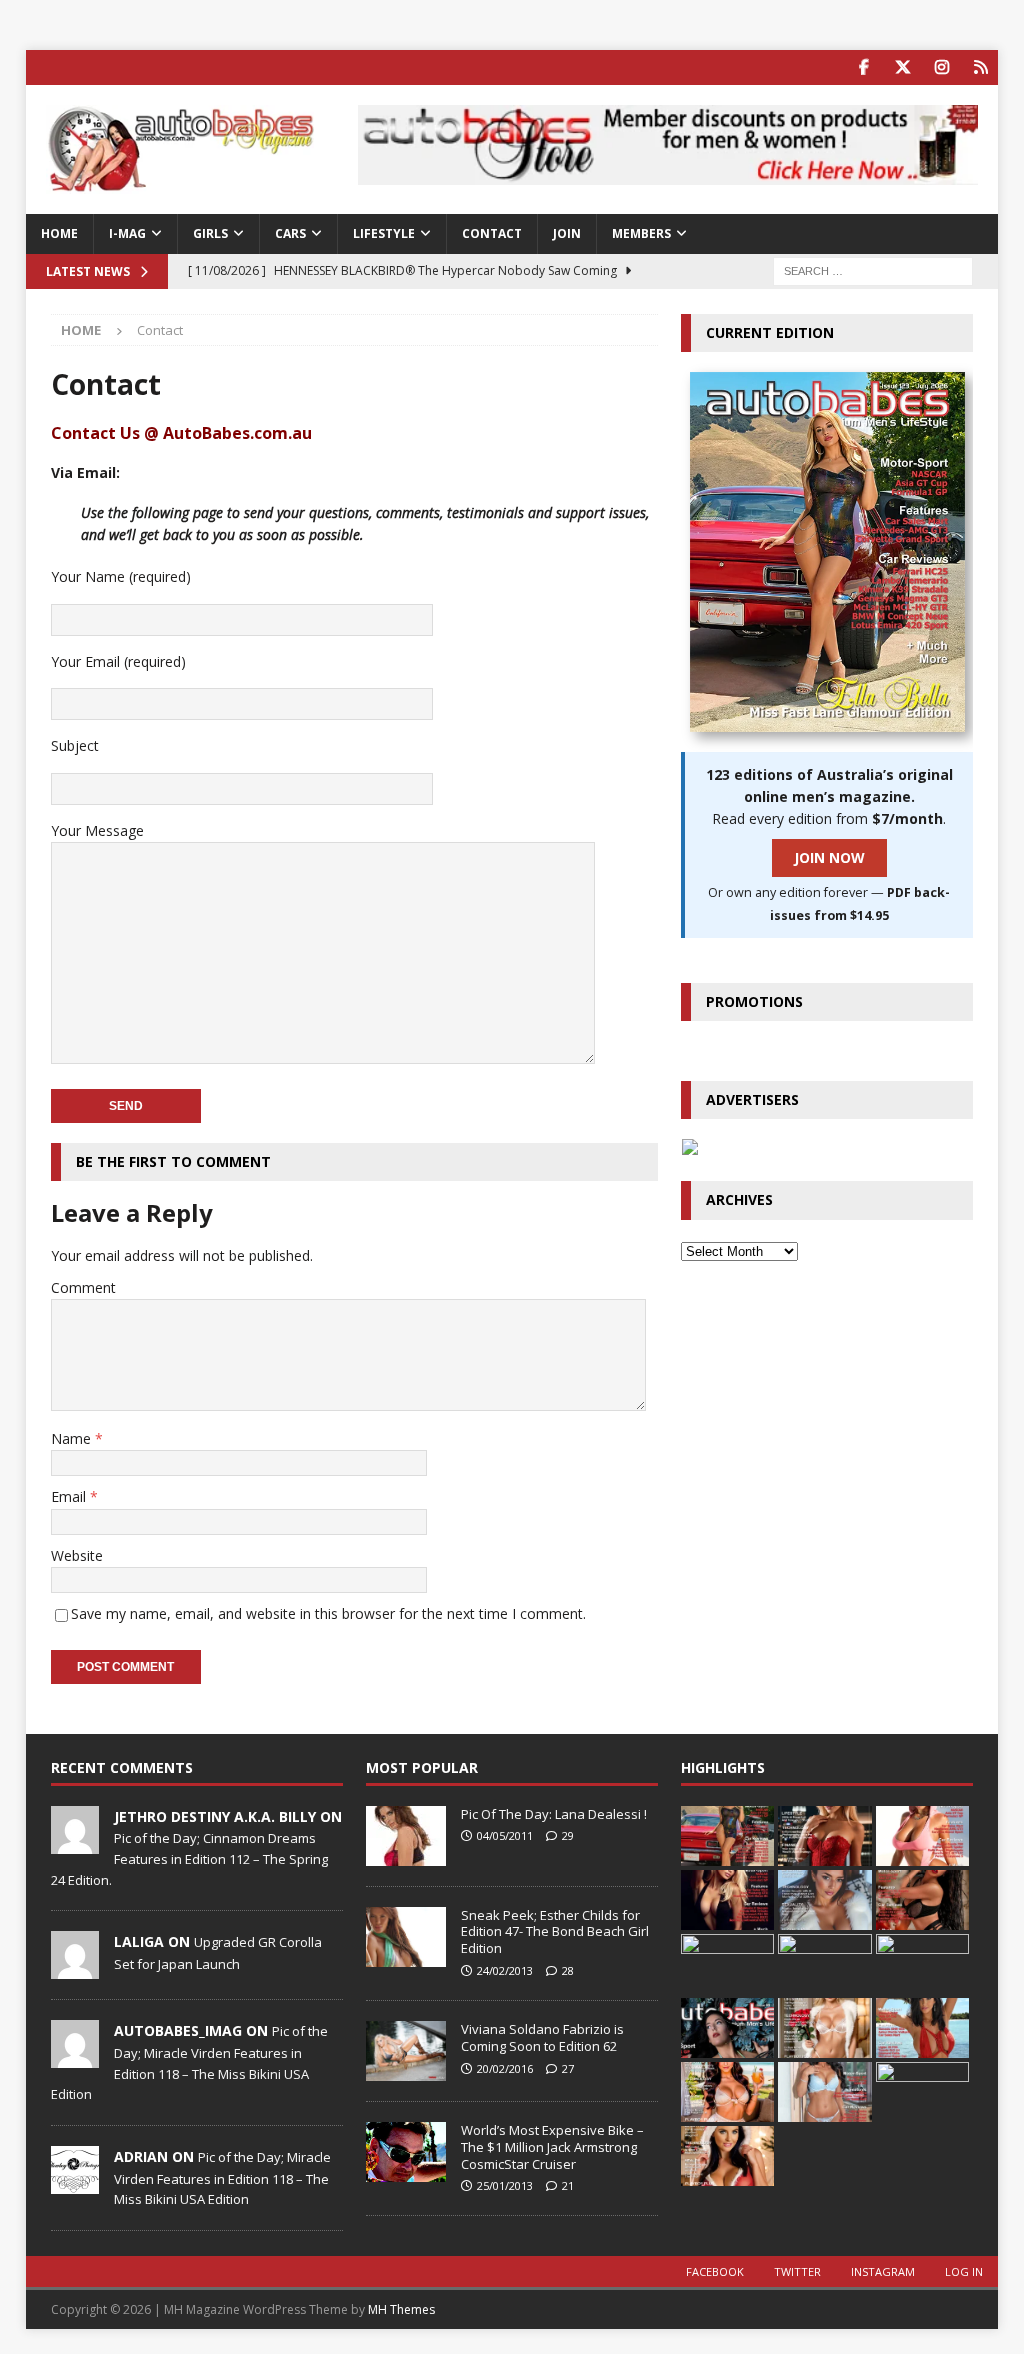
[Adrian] (75, 2183)
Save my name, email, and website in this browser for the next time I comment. (328, 1613)
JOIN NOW (829, 857)
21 (568, 2185)
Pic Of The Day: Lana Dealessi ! (554, 1814)
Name (73, 1438)
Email (70, 1496)
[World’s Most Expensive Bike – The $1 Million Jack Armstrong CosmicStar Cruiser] (406, 2152)
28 (568, 1970)
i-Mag (127, 233)
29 (568, 1835)
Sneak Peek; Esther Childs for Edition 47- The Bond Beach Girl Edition (555, 1932)
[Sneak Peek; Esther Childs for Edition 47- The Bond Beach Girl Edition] (406, 1937)
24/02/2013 (505, 1970)
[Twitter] (902, 67)
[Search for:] (873, 269)
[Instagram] (941, 67)
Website (77, 1555)
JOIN (567, 233)
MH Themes (401, 2309)
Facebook (715, 2271)
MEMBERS (641, 233)
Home (59, 233)
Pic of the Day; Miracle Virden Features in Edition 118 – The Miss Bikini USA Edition (222, 2178)
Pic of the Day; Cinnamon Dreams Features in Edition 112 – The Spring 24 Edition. (189, 1859)
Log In (964, 2271)
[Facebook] (863, 67)
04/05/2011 (505, 1835)
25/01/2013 (505, 2185)
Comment (83, 1287)
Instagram (883, 2271)
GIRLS (210, 233)
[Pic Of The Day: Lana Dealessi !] (406, 1836)
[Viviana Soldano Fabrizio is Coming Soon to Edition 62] (406, 2051)
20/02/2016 (505, 2068)
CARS (290, 233)
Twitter (797, 2271)
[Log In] (980, 67)
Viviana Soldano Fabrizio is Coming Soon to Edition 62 (542, 2037)
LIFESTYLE (384, 233)
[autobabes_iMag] (75, 2058)
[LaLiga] (75, 1969)
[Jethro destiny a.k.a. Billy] (75, 1843)
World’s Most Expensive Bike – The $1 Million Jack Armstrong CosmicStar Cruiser (552, 2147)
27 (568, 2068)
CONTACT (492, 233)
